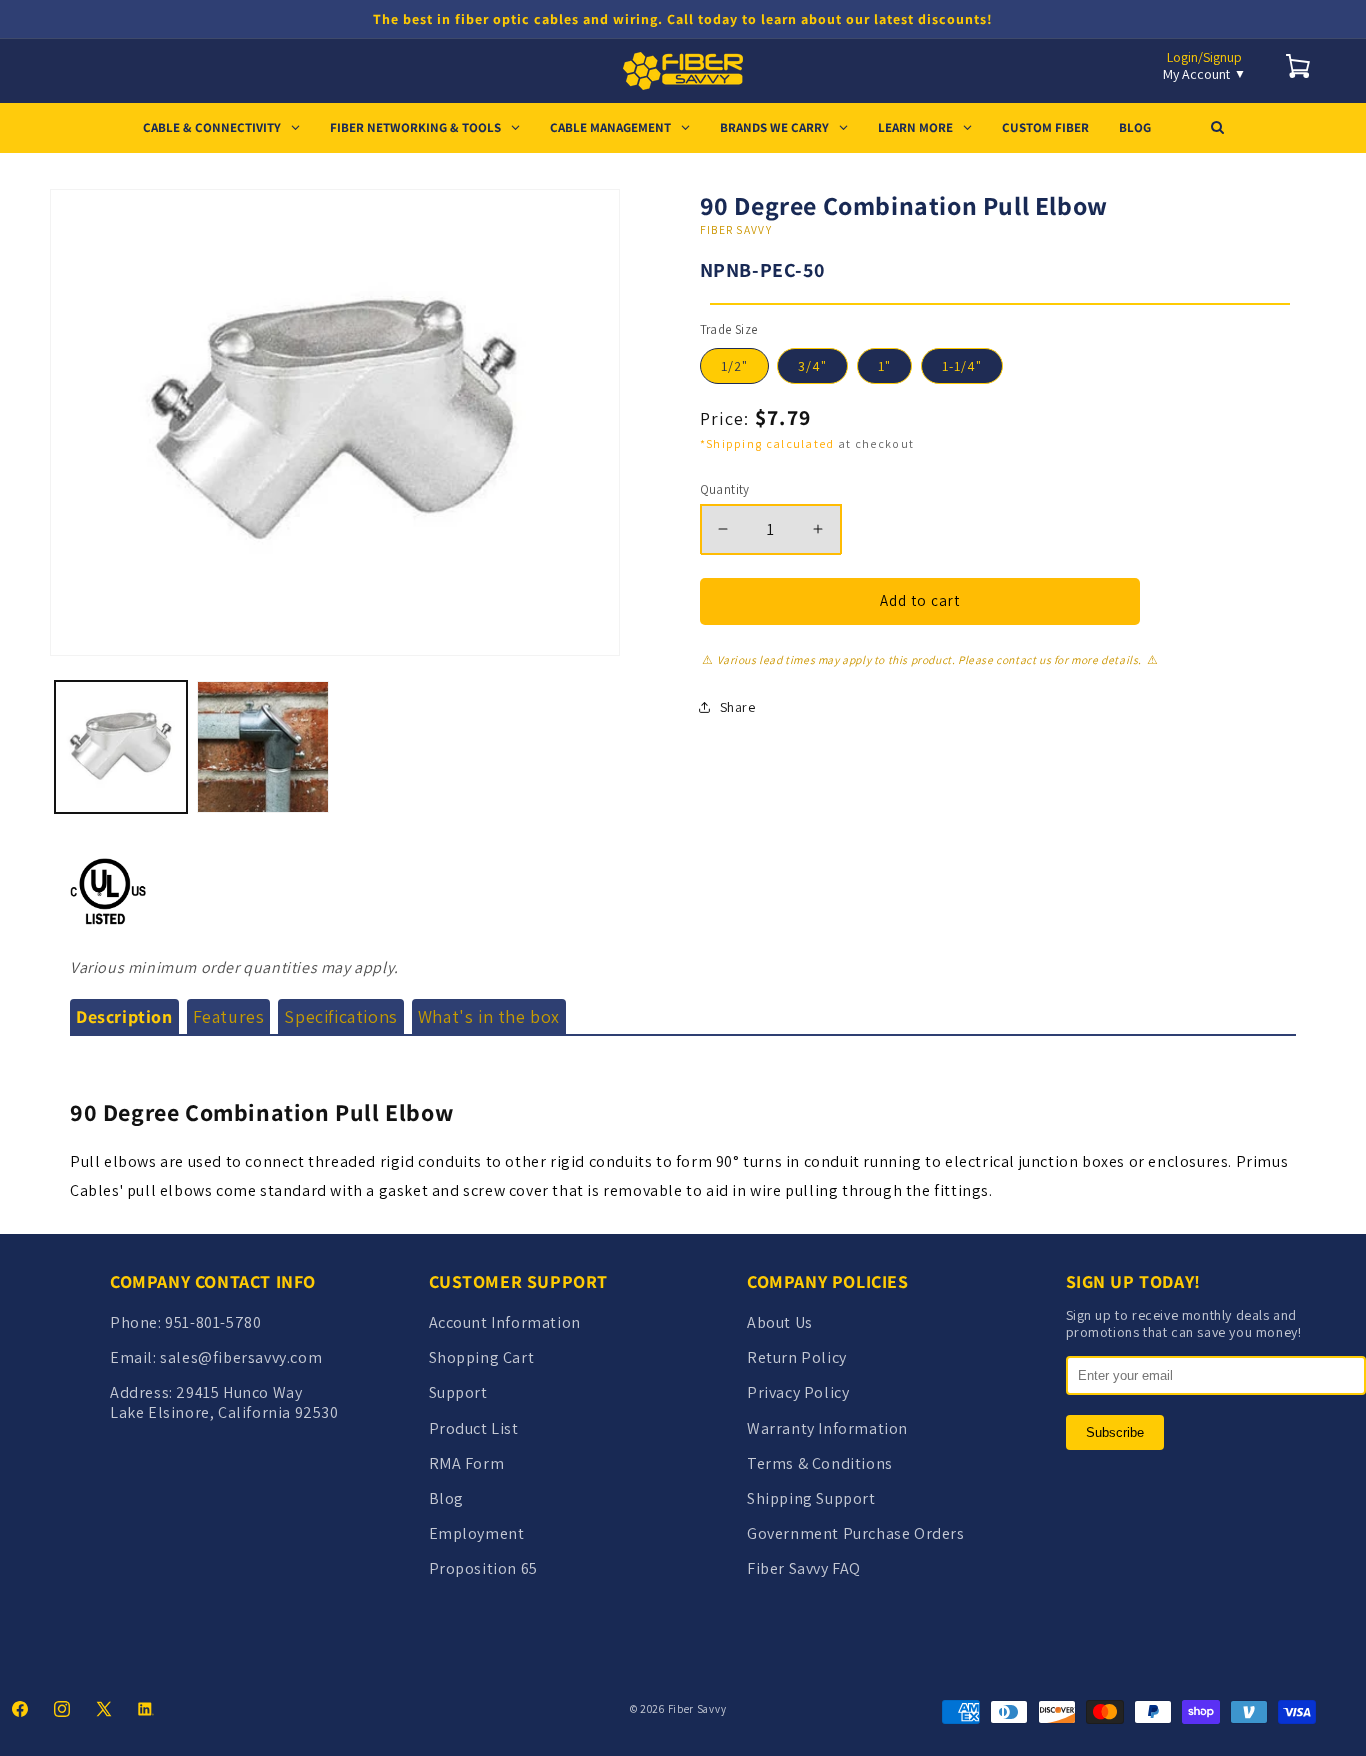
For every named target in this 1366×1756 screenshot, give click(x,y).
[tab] (124, 1017)
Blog (446, 1498)
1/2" (734, 366)
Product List (474, 1428)
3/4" (812, 366)
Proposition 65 (483, 1568)
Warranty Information (827, 1428)
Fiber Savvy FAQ (804, 1568)
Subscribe (1115, 1432)
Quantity (725, 489)
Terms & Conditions (820, 1463)
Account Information (505, 1322)
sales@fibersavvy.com (241, 1357)
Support (458, 1392)
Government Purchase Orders (856, 1533)
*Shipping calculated (767, 443)
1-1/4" (962, 366)
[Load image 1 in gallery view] (121, 747)
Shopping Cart (482, 1357)
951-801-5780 (213, 1322)
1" (884, 366)
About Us (780, 1322)
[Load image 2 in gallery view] (263, 747)
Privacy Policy (798, 1392)
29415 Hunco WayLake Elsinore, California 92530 (224, 1402)
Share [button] (738, 707)
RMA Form (467, 1463)
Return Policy (797, 1357)
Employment (477, 1533)
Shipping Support (811, 1498)
